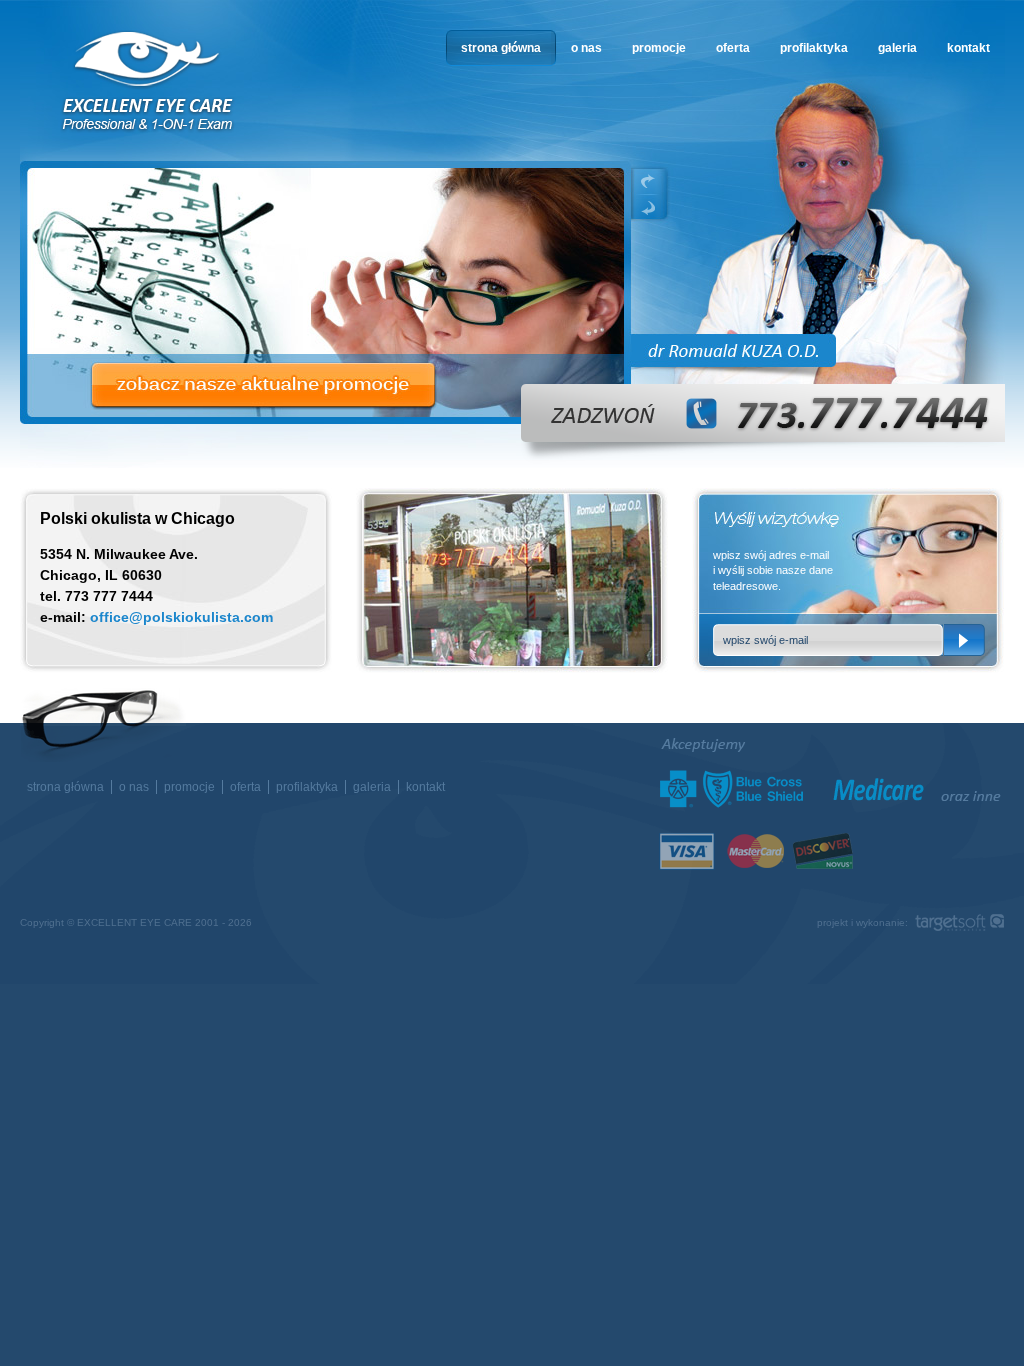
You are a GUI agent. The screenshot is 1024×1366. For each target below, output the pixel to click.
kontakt (968, 48)
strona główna (501, 48)
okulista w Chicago (149, 81)
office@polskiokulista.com (181, 617)
